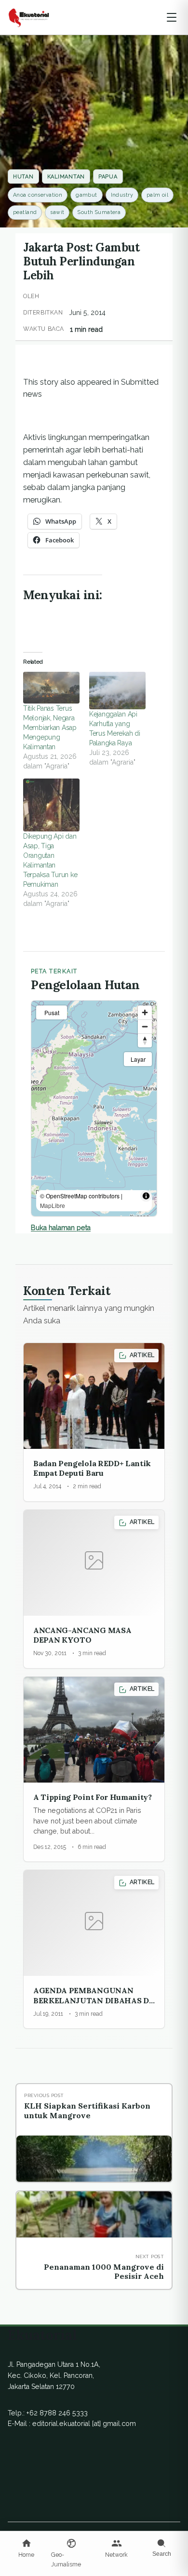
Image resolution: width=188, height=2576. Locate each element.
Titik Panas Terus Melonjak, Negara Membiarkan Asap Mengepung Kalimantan (50, 728)
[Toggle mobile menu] (172, 17)
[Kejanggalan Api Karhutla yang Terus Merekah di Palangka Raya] (117, 691)
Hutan (23, 177)
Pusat (52, 1012)
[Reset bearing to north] (145, 1040)
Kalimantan (66, 177)
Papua (108, 177)
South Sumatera (99, 212)
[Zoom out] (145, 1026)
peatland (25, 212)
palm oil (157, 195)
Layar (138, 1059)
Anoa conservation (38, 195)
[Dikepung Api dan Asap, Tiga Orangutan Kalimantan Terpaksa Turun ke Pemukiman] (51, 805)
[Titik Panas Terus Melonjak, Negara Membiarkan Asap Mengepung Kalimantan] (51, 688)
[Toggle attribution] (146, 1196)
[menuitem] (27, 2549)
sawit (57, 212)
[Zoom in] (145, 1012)
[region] (94, 1108)
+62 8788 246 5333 (57, 2413)
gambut (87, 195)
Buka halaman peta (61, 1228)
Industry (122, 195)
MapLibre (53, 1205)
